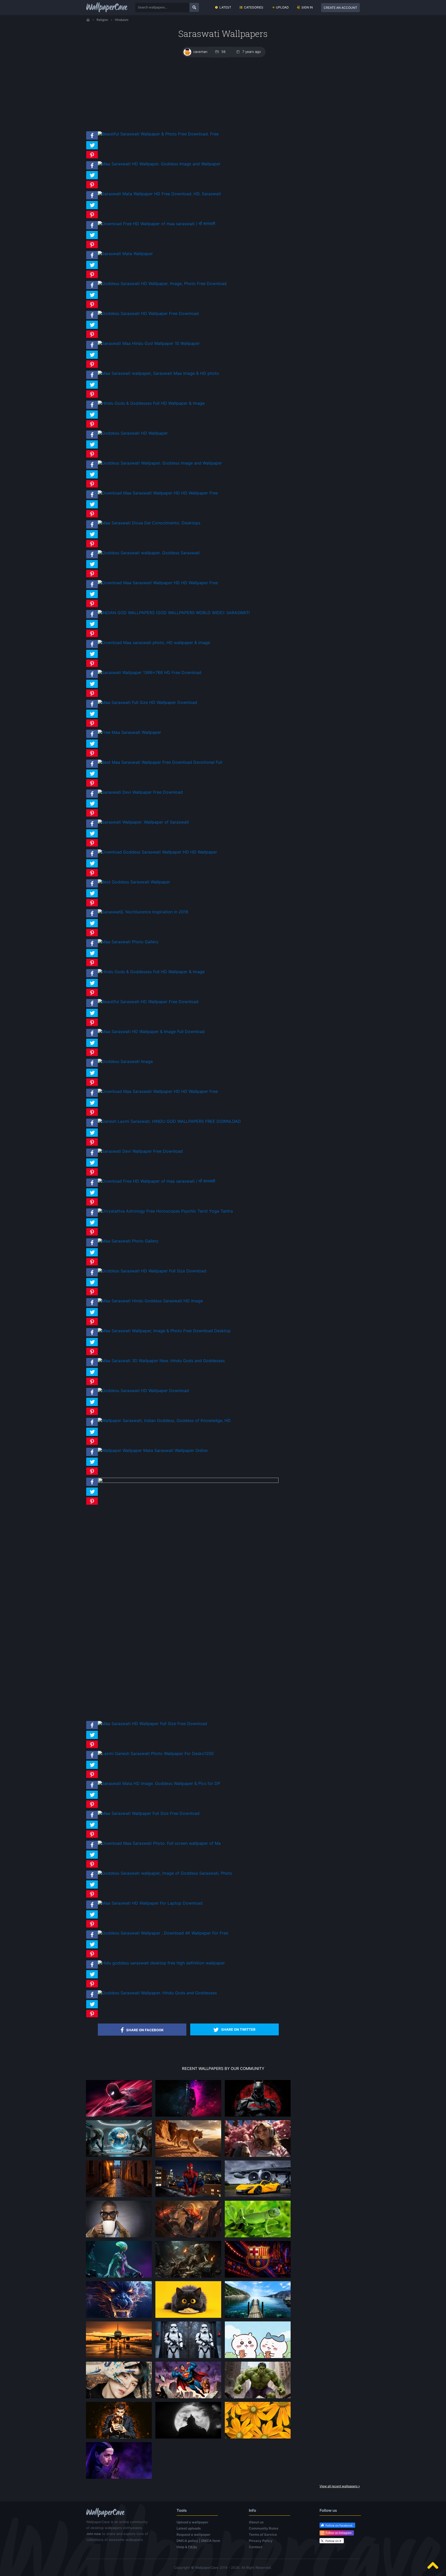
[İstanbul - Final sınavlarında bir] (258, 2318)
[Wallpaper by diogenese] (119, 2157)
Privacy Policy (261, 2541)
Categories (254, 7)
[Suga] (119, 2398)
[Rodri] (119, 2438)
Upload (282, 7)
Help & (187, 2547)
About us (256, 2522)
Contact (256, 2547)
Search (194, 7)
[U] (188, 2438)
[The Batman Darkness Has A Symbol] (258, 2116)
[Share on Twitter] (92, 149)
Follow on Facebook (339, 2525)
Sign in (307, 7)
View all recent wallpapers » (340, 2486)
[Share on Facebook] (92, 140)
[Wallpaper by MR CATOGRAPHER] (258, 2438)
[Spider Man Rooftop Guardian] (119, 2116)
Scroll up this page (433, 2565)
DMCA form (211, 2541)
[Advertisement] (223, 94)
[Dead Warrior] (188, 2277)
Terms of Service (263, 2534)
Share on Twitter (238, 2029)
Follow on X (333, 2541)
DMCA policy (187, 2541)
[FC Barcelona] (258, 2277)
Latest (225, 7)
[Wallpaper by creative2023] (258, 2157)
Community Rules (264, 2528)
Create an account (340, 8)
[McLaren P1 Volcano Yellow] (258, 2197)
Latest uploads (189, 2528)
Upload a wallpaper (192, 2522)
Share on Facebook (145, 2030)
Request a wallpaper (193, 2534)
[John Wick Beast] (188, 2116)
